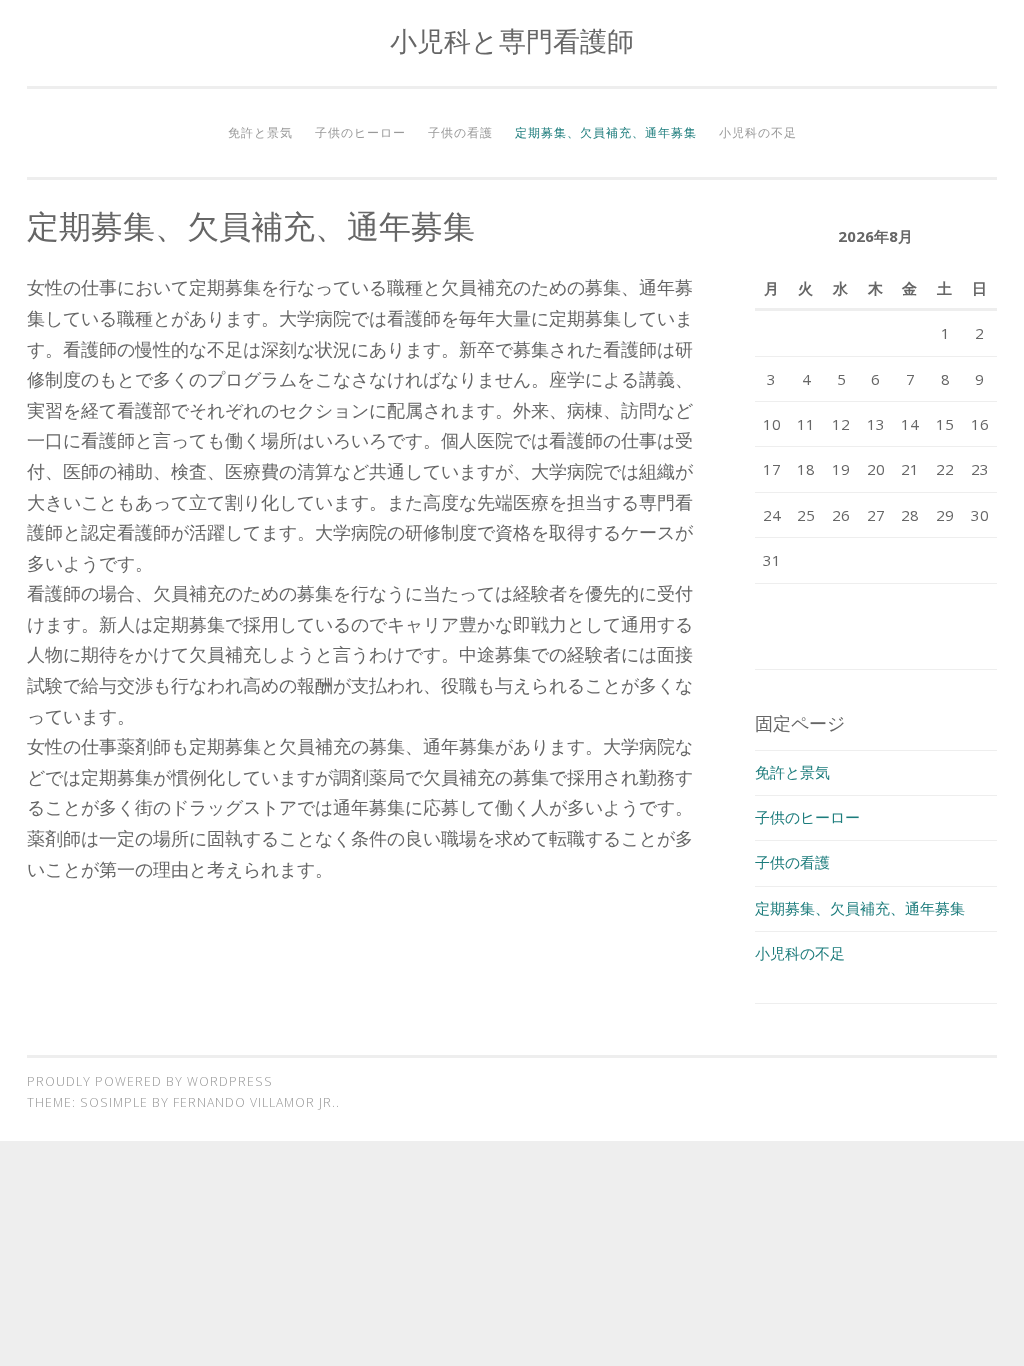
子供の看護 (460, 132)
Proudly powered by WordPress (150, 1081)
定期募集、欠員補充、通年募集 (606, 132)
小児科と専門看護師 (512, 40)
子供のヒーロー (360, 132)
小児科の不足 (758, 132)
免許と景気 (260, 132)
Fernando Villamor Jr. (254, 1102)
